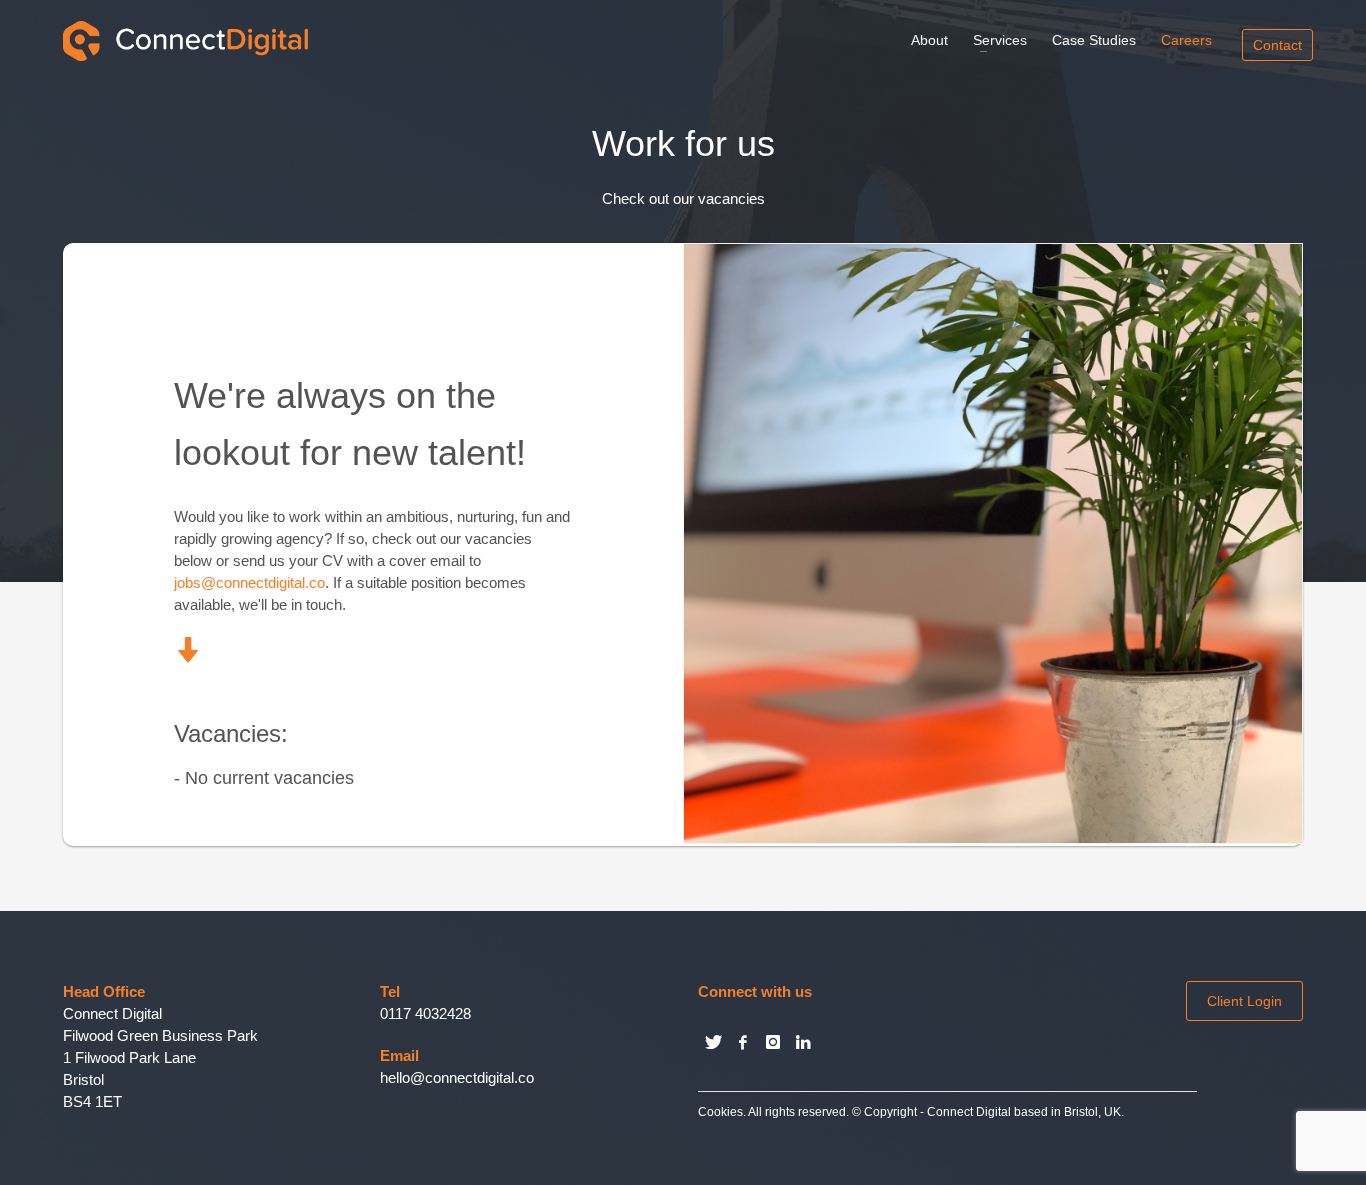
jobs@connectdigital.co (249, 582)
